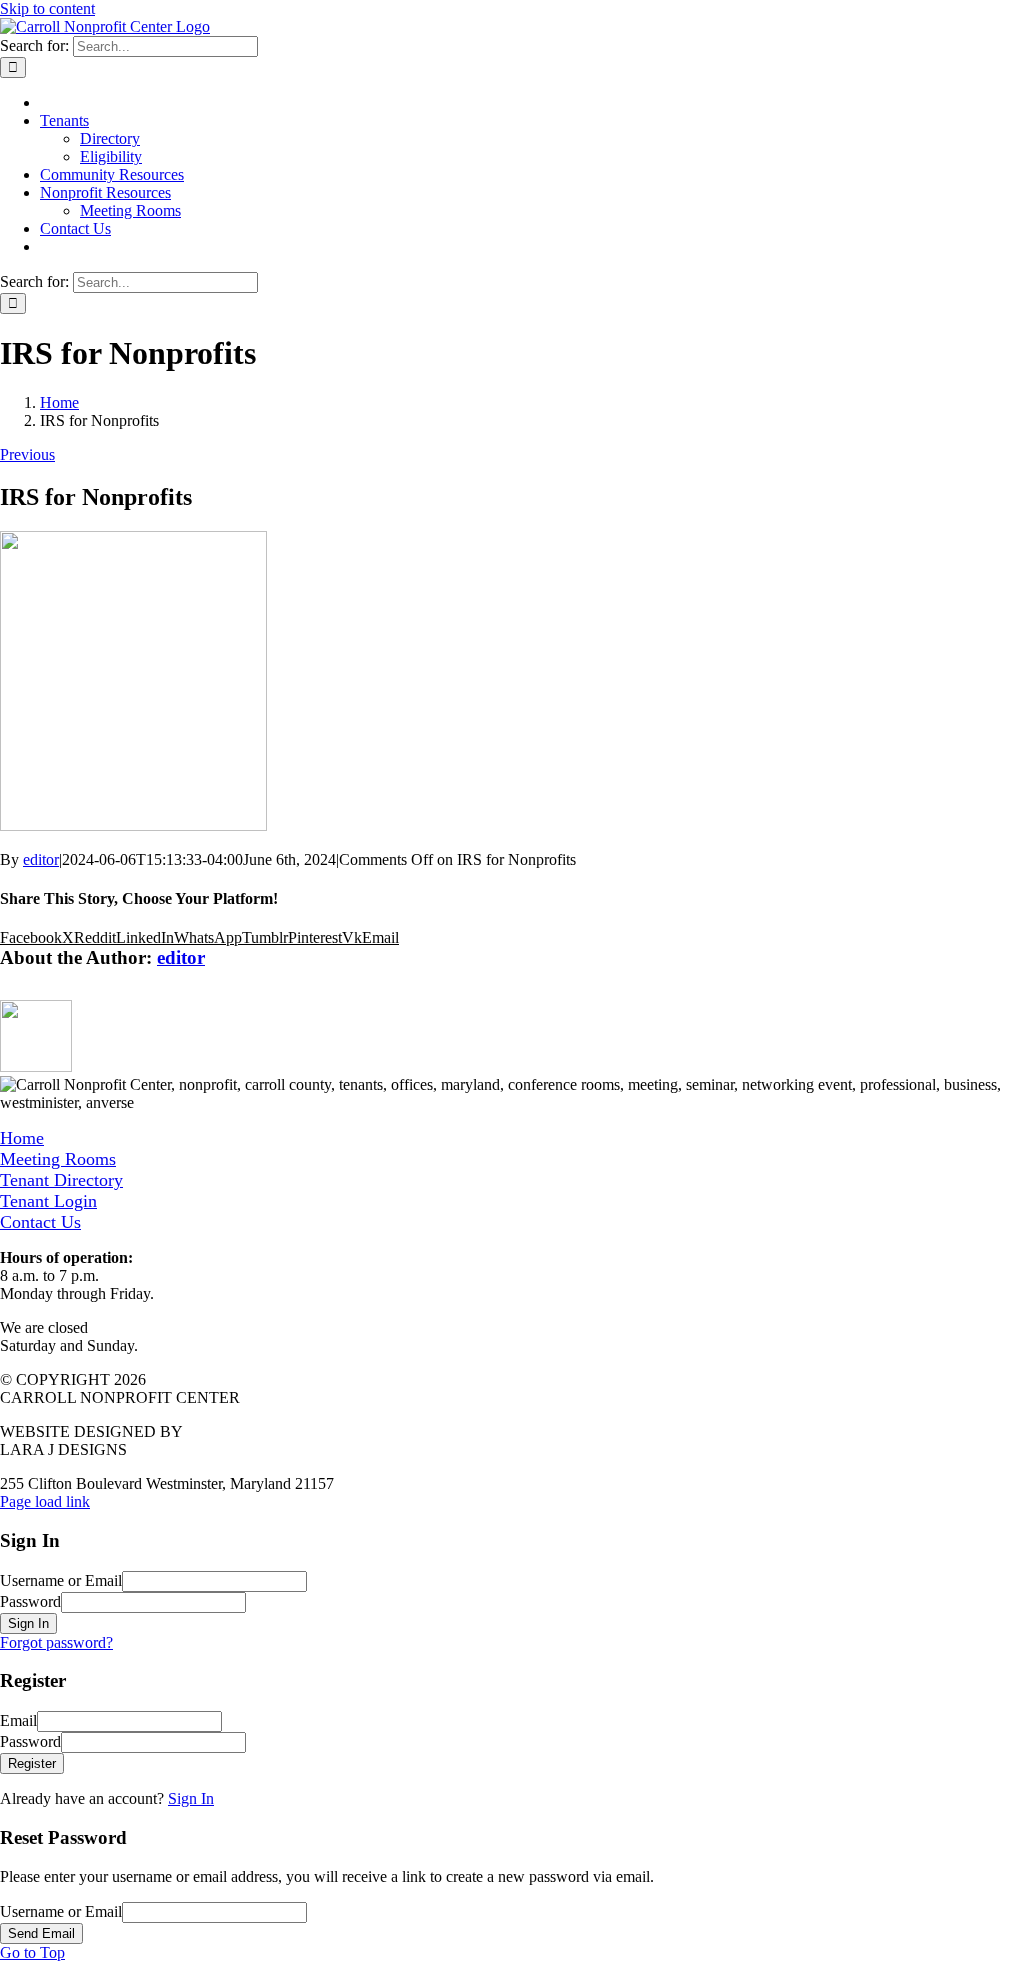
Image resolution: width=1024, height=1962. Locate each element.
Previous (27, 454)
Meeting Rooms (58, 1159)
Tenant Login (48, 1201)
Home (22, 1138)
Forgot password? (56, 1642)
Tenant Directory (61, 1180)
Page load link (45, 1501)
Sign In (191, 1798)
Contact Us (40, 1222)
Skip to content (47, 8)
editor (41, 859)
